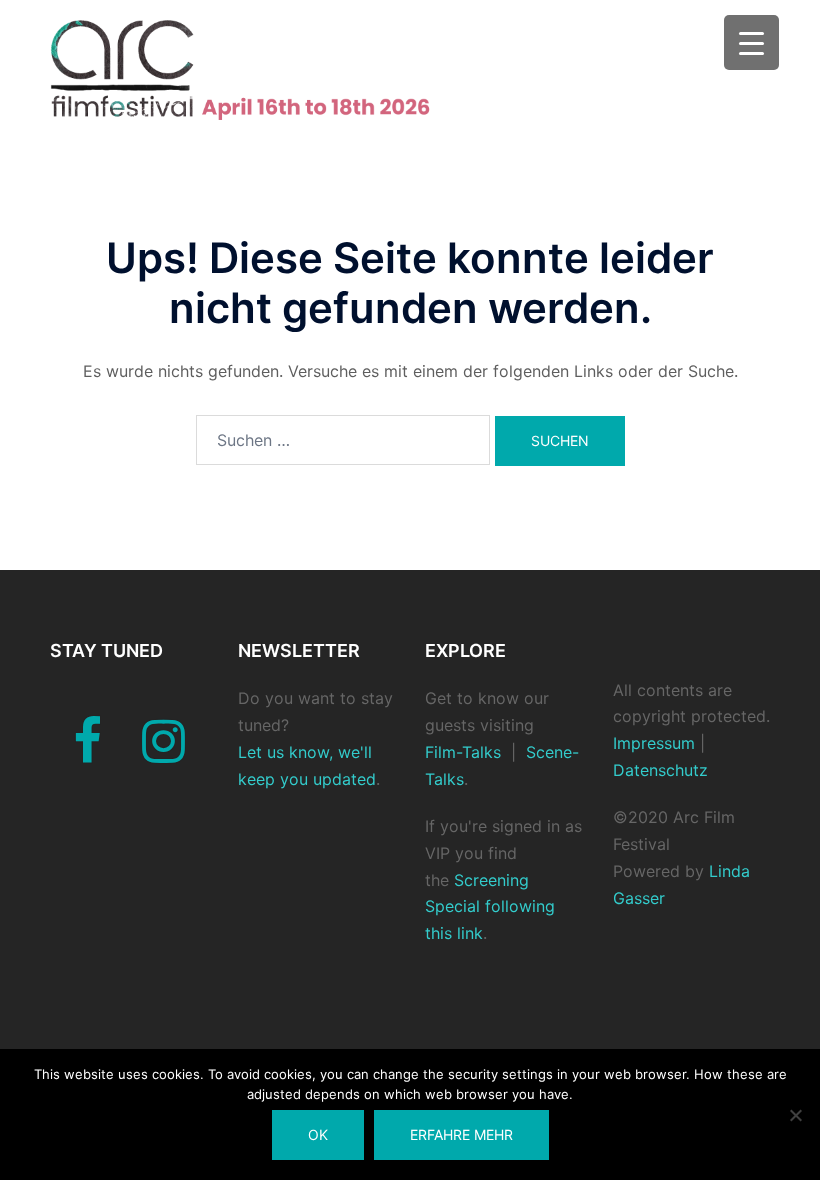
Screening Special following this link (490, 907)
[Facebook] (87, 753)
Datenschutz (660, 770)
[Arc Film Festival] (258, 68)
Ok (318, 1134)
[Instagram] (163, 753)
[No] (795, 1115)
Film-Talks (463, 752)
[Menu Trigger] (751, 42)
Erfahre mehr (461, 1134)
